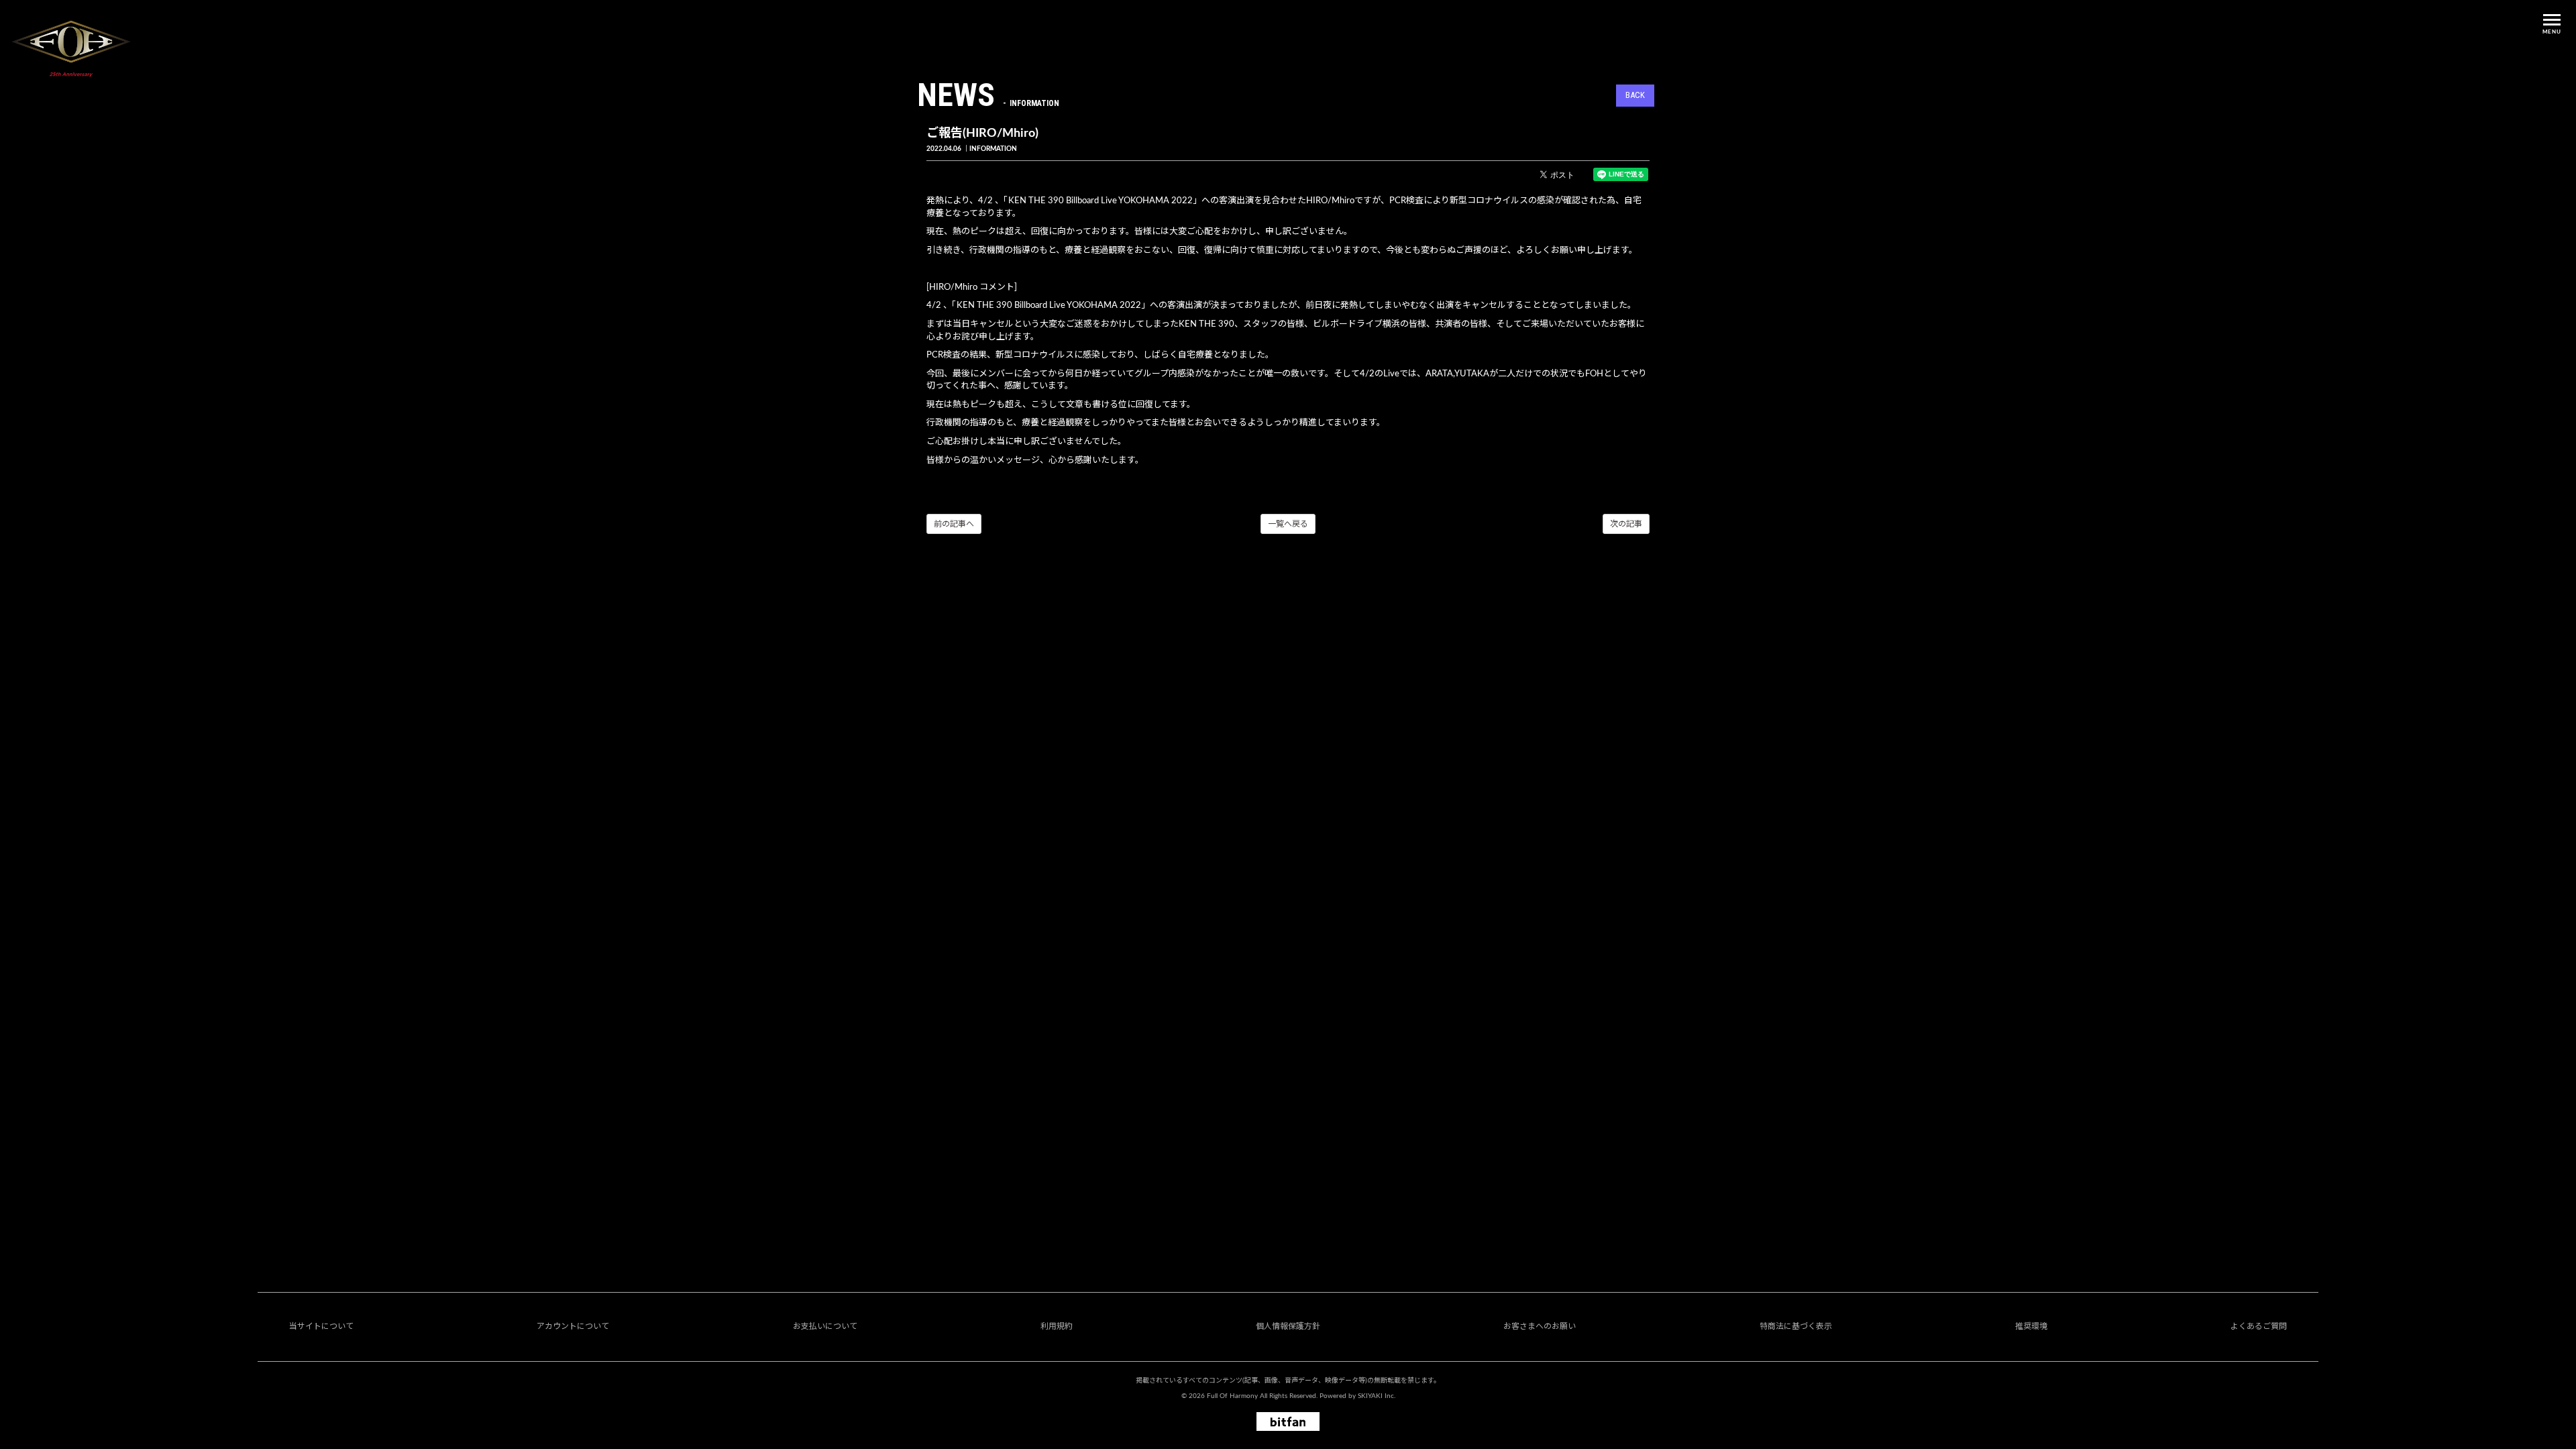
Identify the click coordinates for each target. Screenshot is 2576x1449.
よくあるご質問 (2259, 1326)
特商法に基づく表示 (1796, 1326)
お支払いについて (825, 1326)
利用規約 (1057, 1326)
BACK (1635, 95)
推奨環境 (2031, 1326)
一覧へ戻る (1288, 524)
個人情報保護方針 (1288, 1326)
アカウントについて (573, 1326)
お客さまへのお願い (1540, 1326)
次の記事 (1626, 524)
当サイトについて (321, 1326)
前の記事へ (954, 524)
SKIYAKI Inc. (1377, 1396)
